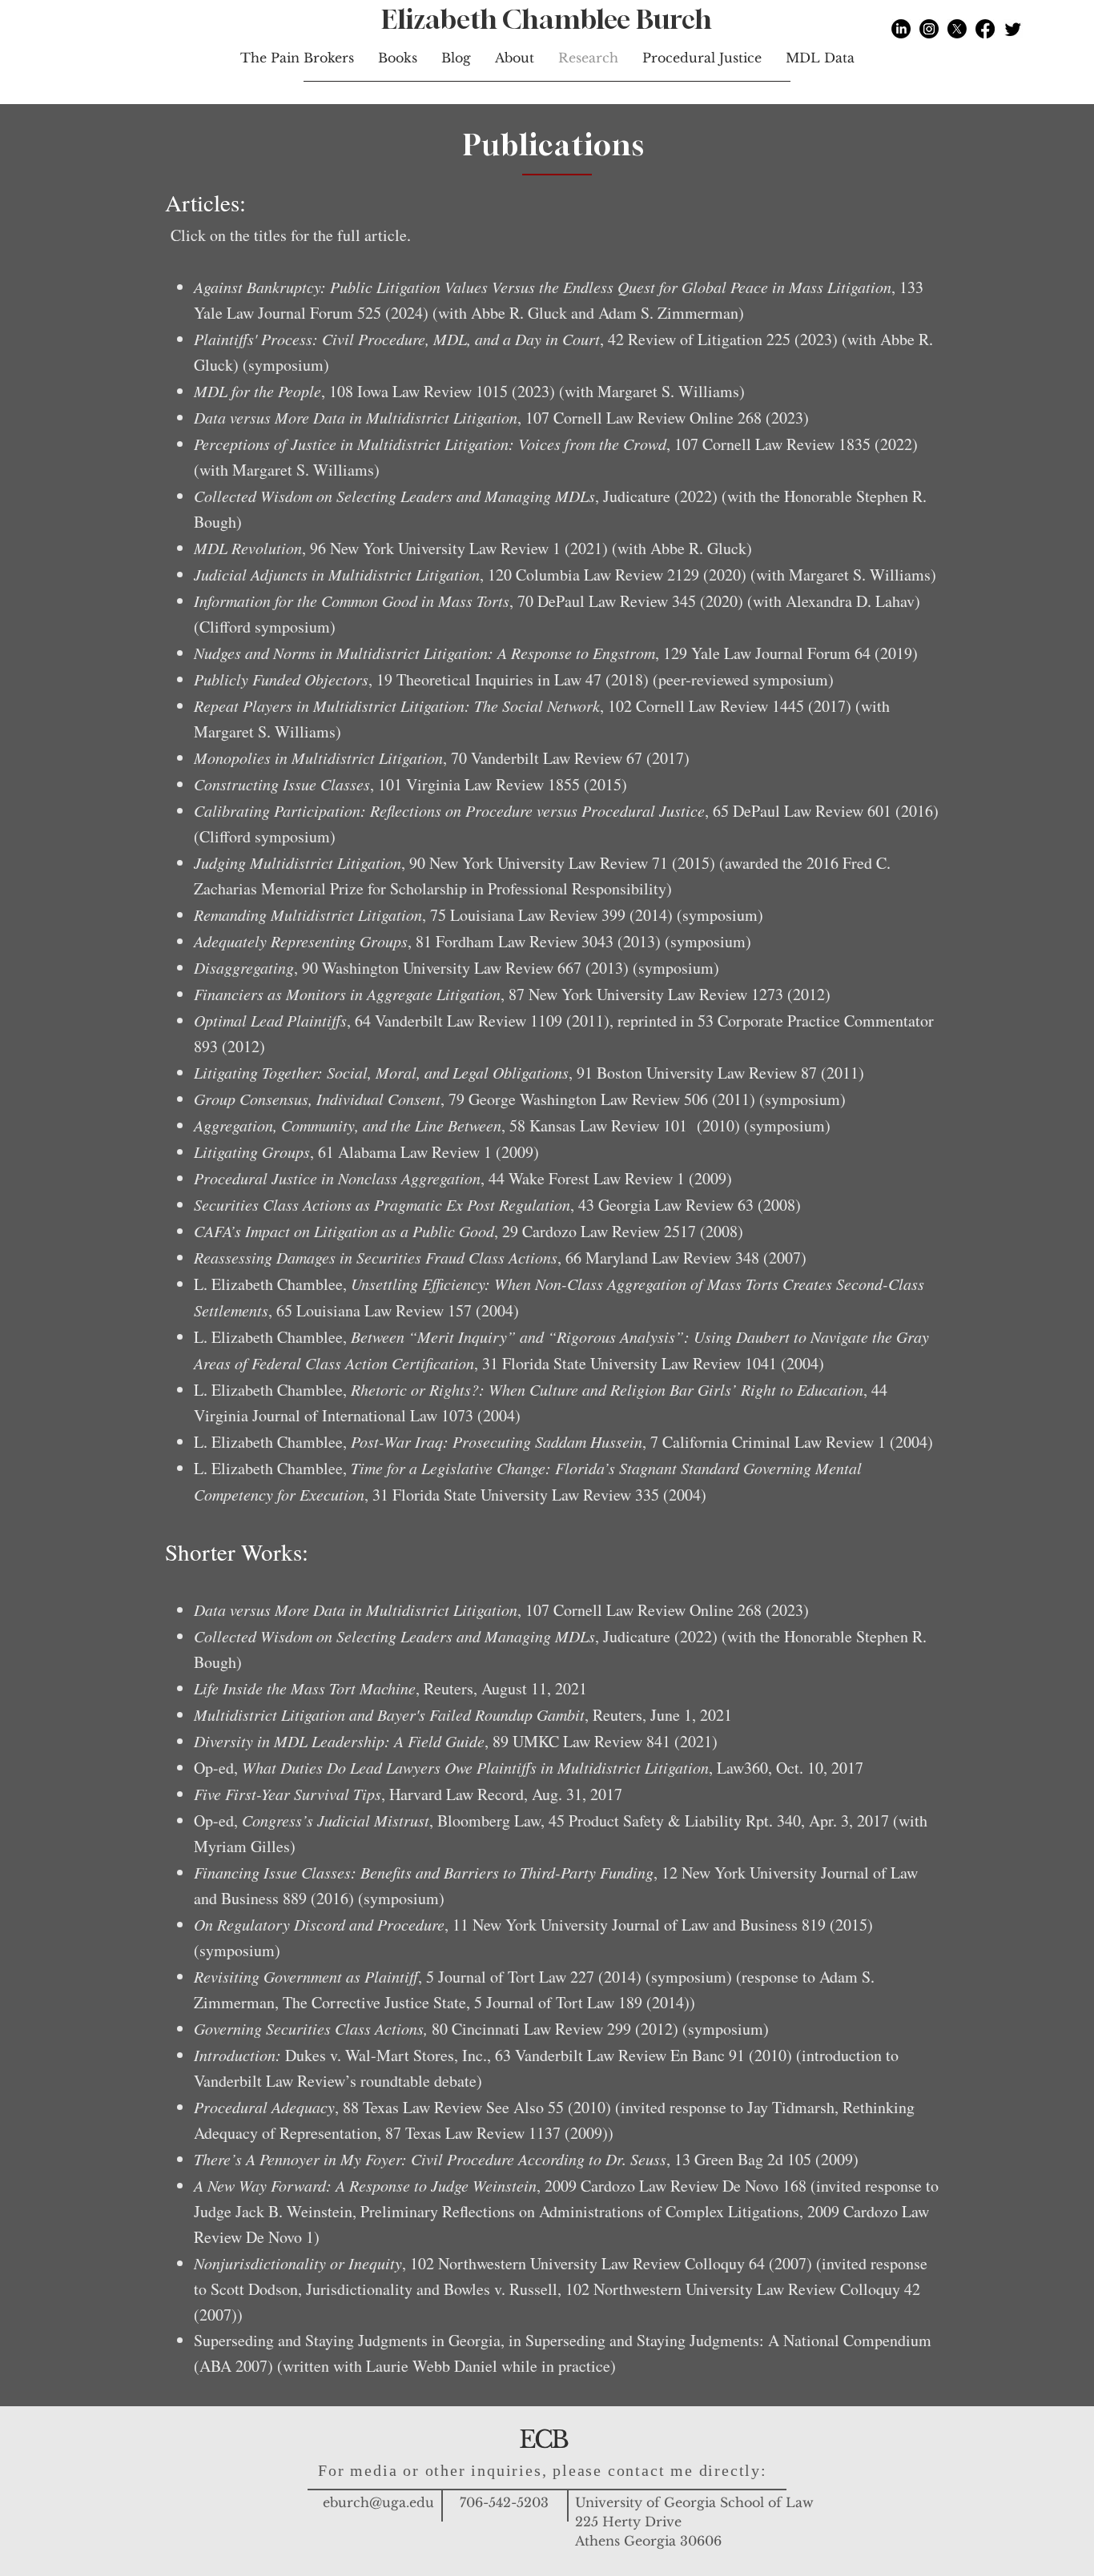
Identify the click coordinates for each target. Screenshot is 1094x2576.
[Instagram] (929, 29)
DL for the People (264, 391)
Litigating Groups (252, 1151)
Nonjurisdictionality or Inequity (298, 2263)
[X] (957, 29)
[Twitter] (1013, 29)
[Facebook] (985, 29)
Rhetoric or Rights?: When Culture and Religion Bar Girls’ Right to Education (607, 1389)
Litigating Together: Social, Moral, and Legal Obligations (381, 1072)
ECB (543, 2439)
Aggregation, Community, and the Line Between (348, 1125)
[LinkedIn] (901, 29)
